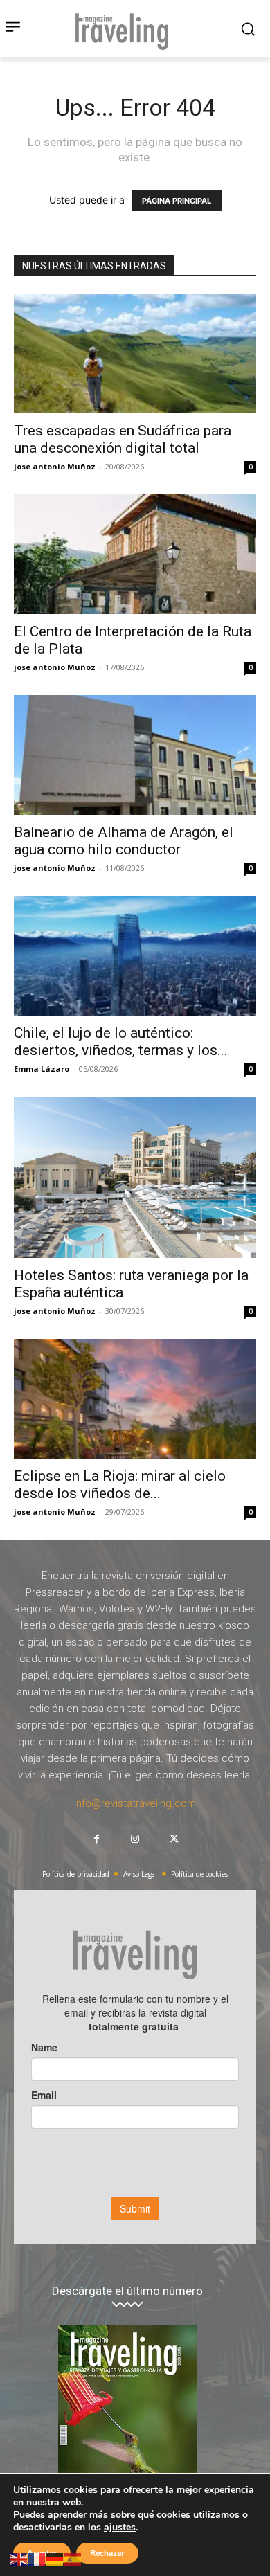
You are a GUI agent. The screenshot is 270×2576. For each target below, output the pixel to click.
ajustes (120, 2528)
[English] (19, 2558)
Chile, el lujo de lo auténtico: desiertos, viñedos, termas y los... (121, 1042)
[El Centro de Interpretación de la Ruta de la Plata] (135, 554)
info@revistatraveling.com (135, 1803)
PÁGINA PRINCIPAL (177, 201)
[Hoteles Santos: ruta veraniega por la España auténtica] (135, 1177)
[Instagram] (135, 1839)
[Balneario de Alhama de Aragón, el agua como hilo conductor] (135, 755)
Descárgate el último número (127, 2291)
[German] (55, 2558)
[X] (174, 1839)
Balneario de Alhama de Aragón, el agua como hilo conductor (124, 841)
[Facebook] (96, 1839)
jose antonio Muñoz (55, 466)
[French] (37, 2558)
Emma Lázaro (42, 1069)
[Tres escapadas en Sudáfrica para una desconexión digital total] (135, 354)
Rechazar (107, 2553)
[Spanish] (73, 2558)
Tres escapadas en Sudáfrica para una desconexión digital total (123, 439)
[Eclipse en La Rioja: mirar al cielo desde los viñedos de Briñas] (135, 1399)
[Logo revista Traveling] (125, 29)
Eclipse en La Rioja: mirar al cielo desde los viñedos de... (120, 1485)
